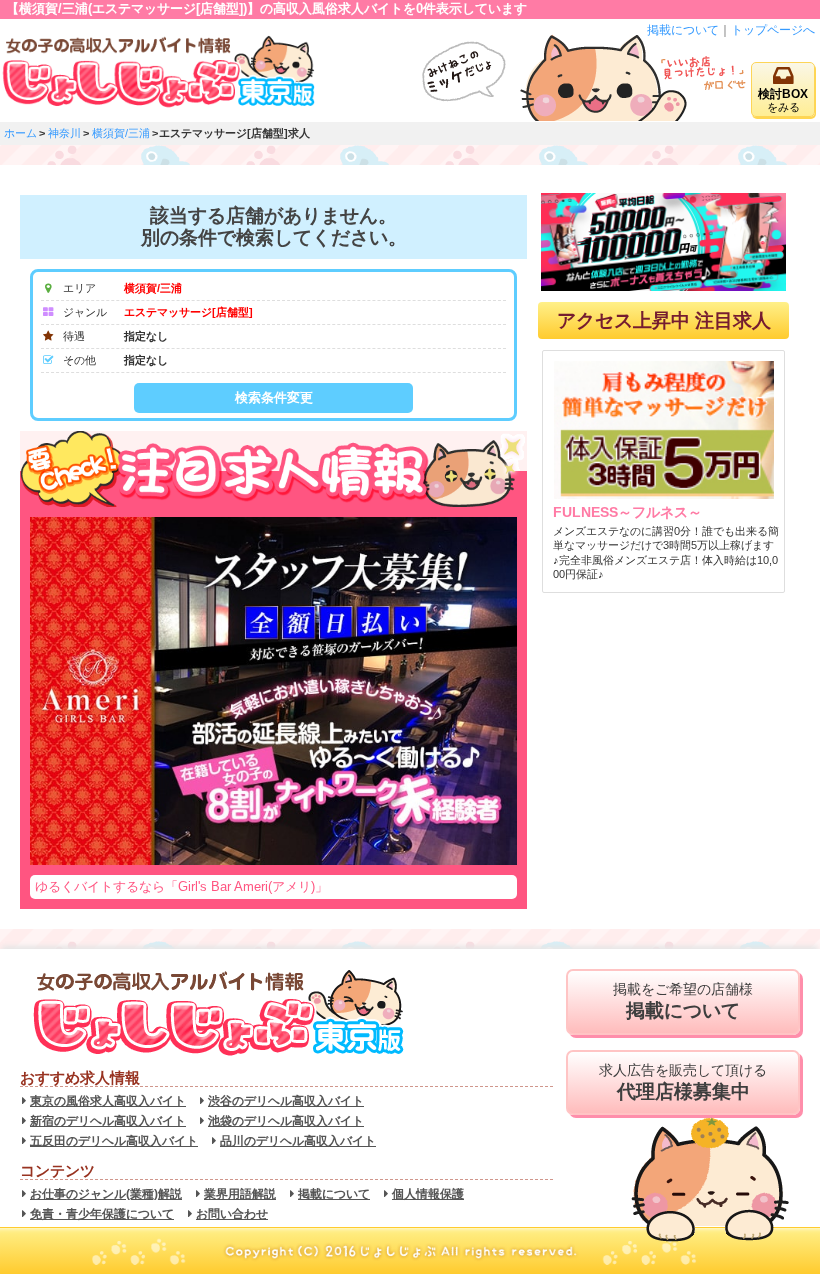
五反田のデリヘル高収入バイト (114, 1141)
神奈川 (64, 133)
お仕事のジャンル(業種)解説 (106, 1194)
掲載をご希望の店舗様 (683, 1001)
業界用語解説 (240, 1194)
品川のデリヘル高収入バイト (298, 1141)
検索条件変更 (274, 397)
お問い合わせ (232, 1214)
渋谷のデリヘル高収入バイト (286, 1101)
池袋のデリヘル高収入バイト (286, 1121)
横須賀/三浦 (121, 133)
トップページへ (773, 30)
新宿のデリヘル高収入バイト (108, 1121)
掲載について (683, 30)
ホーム (20, 133)
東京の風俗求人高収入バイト (108, 1101)
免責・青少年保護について (102, 1214)
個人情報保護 (428, 1194)
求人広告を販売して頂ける (683, 1082)
